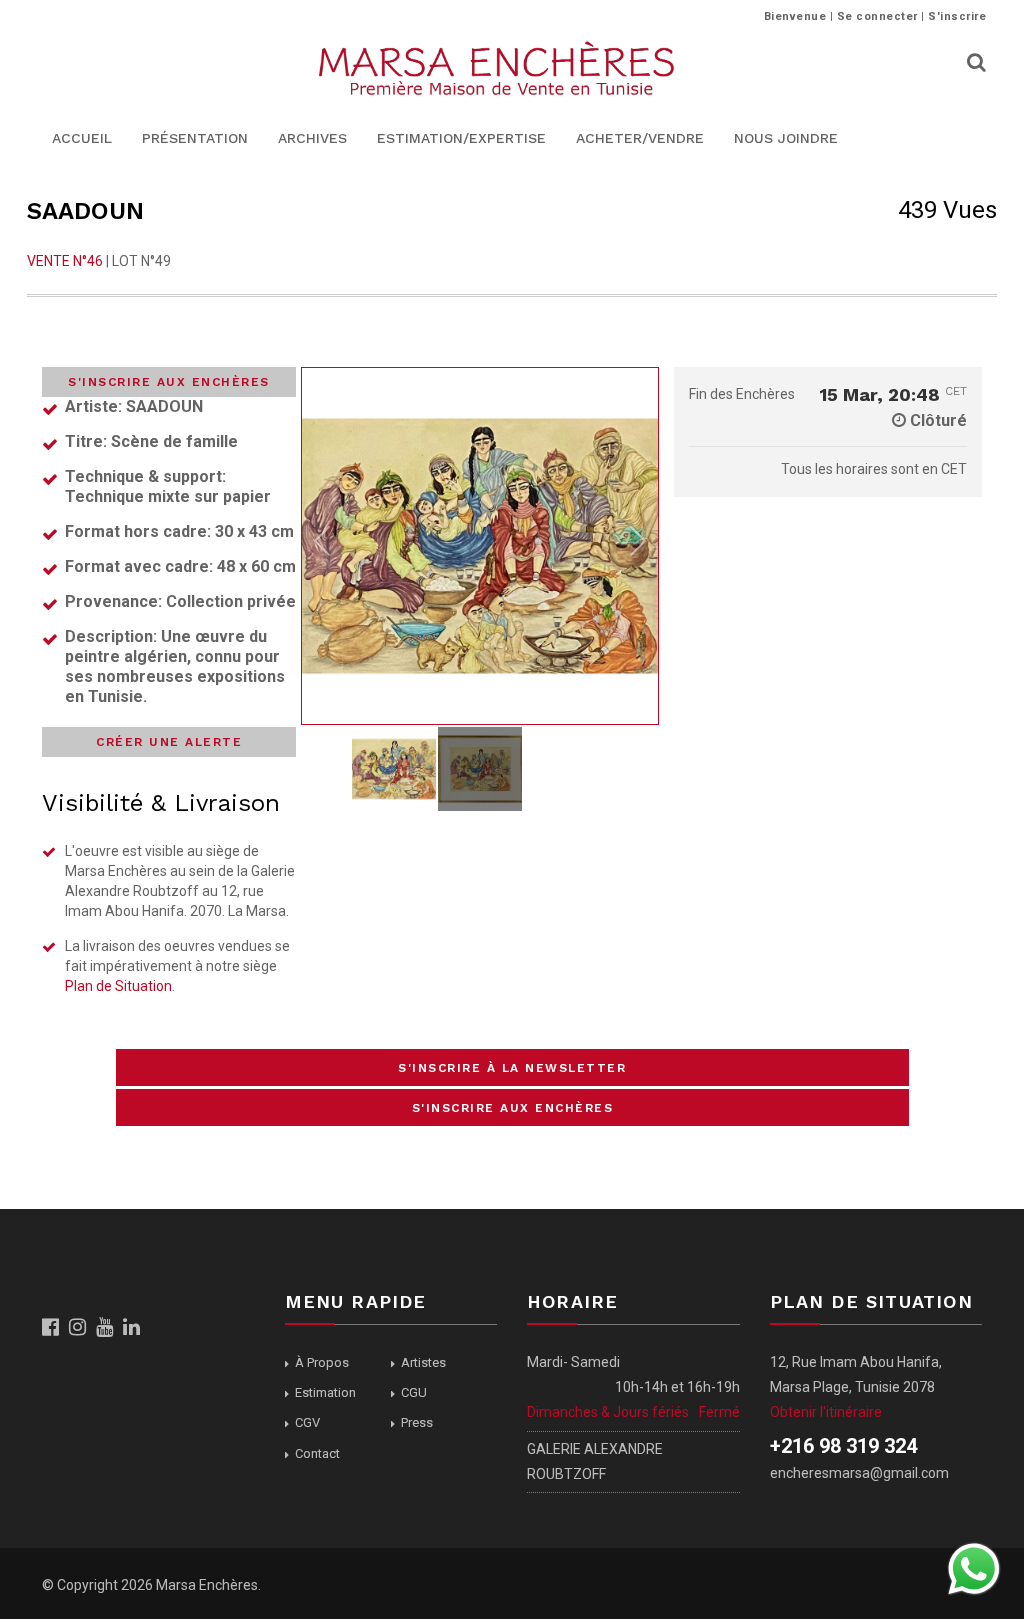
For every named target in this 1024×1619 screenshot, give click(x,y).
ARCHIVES (312, 138)
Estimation (325, 1392)
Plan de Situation (118, 986)
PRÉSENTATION (195, 138)
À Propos (322, 1362)
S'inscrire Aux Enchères (169, 382)
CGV (307, 1422)
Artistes (423, 1362)
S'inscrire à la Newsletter (512, 1068)
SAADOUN (85, 211)
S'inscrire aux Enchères (513, 1108)
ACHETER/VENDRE (640, 138)
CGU (414, 1392)
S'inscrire (957, 16)
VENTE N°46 (65, 261)
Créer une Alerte (169, 742)
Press (417, 1422)
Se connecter (877, 16)
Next (638, 546)
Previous (322, 546)
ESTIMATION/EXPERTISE (461, 138)
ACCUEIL (82, 138)
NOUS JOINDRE (786, 138)
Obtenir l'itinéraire (826, 1412)
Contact (317, 1453)
